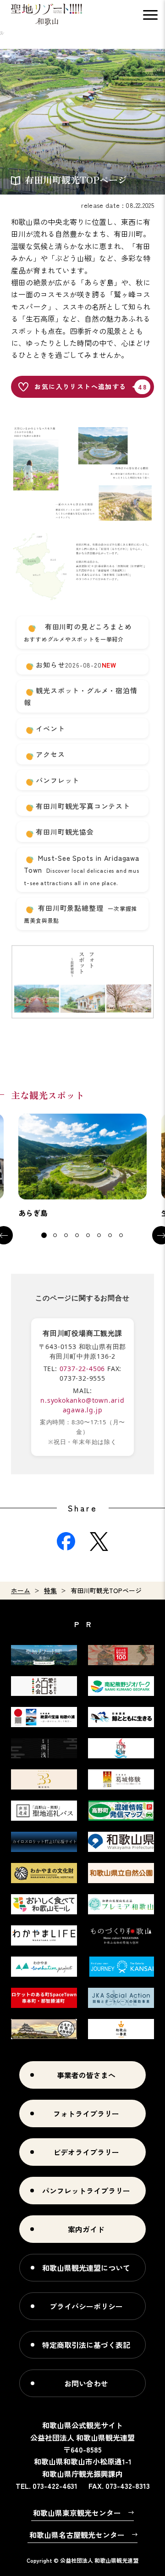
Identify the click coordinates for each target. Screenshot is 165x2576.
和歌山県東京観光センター (77, 2513)
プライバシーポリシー (86, 2306)
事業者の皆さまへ (86, 2075)
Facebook (66, 1541)
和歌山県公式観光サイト (47, 15)
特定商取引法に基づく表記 (86, 2345)
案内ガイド (86, 2229)
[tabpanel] (82, 1166)
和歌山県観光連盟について (86, 2268)
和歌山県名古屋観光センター (77, 2535)
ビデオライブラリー (86, 2152)
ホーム (21, 1590)
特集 (50, 1590)
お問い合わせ (86, 2383)
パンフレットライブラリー (86, 2191)
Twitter (99, 1541)
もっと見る (82, 1166)
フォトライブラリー (86, 2113)
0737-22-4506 (82, 1369)
